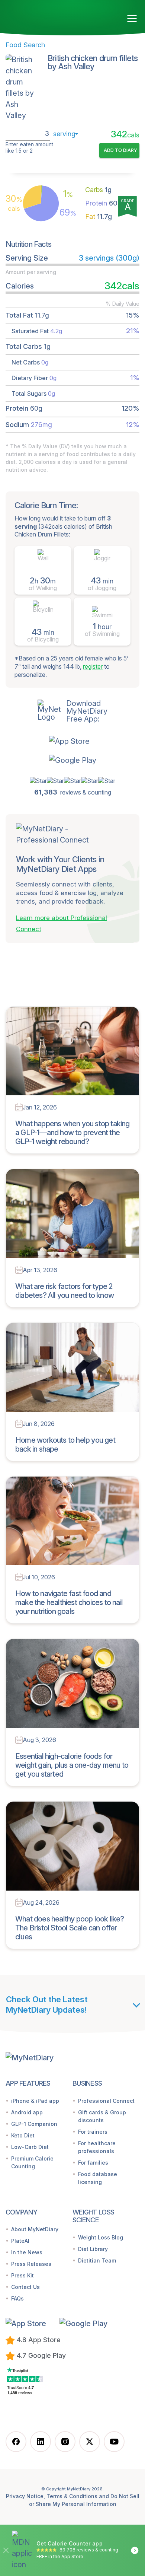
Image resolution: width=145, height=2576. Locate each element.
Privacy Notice (25, 2496)
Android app (27, 2112)
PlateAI (20, 2241)
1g (98, 190)
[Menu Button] (132, 19)
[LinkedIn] (41, 2442)
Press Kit (22, 2275)
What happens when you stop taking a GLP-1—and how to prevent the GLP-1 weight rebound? (72, 1133)
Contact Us (25, 2287)
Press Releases (31, 2264)
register (93, 666)
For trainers (93, 2132)
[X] (90, 2442)
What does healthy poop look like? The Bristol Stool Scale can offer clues (70, 1928)
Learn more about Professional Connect (62, 923)
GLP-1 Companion (34, 2124)
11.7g (99, 216)
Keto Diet (23, 2135)
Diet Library (93, 2249)
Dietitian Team (97, 2260)
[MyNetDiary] (48, 15)
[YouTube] (114, 2442)
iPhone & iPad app (35, 2101)
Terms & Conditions (72, 2496)
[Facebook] (16, 2442)
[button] (73, 741)
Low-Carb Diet (30, 2147)
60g (103, 203)
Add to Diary (120, 150)
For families (93, 2163)
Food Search (25, 45)
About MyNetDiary (35, 2229)
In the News (27, 2252)
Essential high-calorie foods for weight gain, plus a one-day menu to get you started (72, 1765)
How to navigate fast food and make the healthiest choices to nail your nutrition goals (69, 1602)
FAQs (17, 2298)
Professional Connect (106, 2101)
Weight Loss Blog (101, 2237)
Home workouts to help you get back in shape (65, 1445)
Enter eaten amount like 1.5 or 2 (29, 148)
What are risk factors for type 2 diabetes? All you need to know (65, 1291)
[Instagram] (65, 2442)
